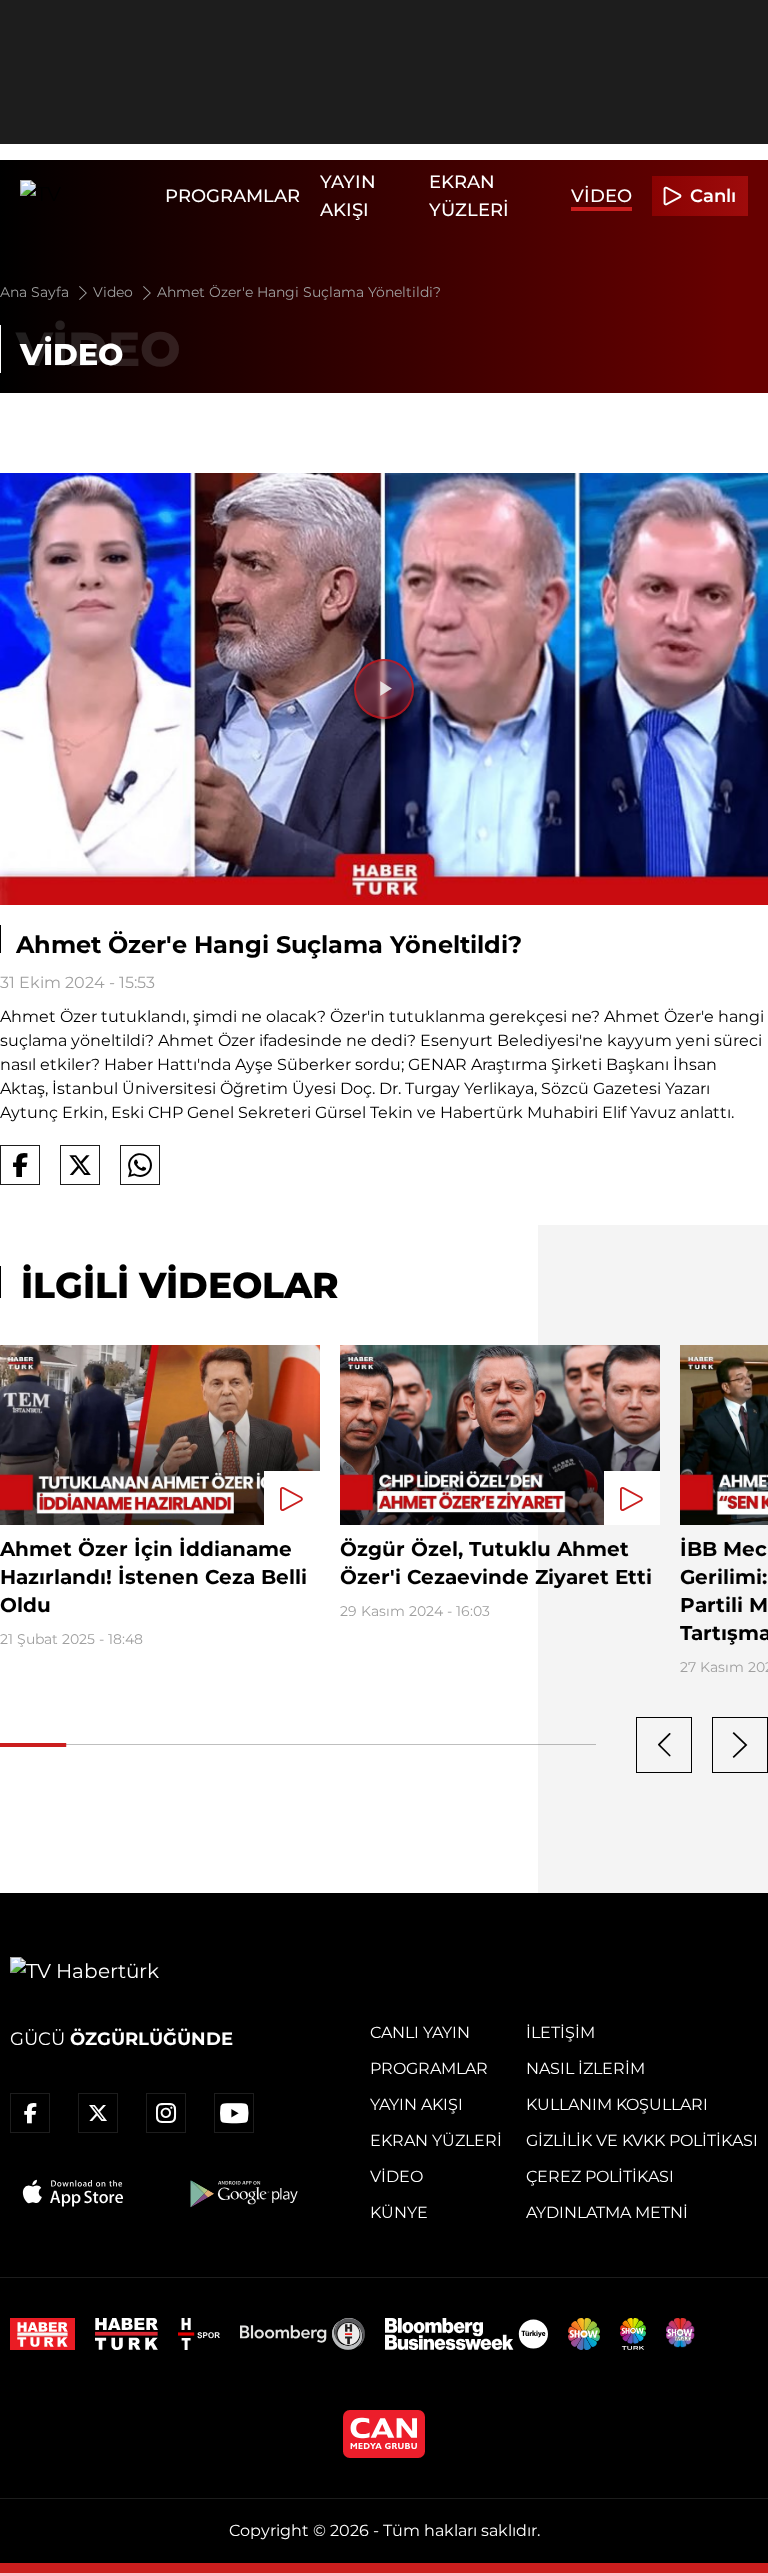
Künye (399, 2212)
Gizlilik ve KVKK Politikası (642, 2140)
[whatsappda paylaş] (140, 1165)
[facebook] (30, 2113)
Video (601, 196)
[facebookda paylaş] (20, 1165)
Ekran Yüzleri (436, 2140)
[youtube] (234, 2113)
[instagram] (166, 2113)
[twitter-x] (98, 2113)
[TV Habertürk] (87, 196)
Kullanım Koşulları (617, 2104)
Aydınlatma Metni (607, 2212)
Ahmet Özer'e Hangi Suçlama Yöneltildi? (299, 292)
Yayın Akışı (416, 2104)
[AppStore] (74, 2193)
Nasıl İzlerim (585, 2068)
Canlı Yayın (420, 2032)
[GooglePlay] (242, 2193)
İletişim (560, 2032)
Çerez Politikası (600, 2176)
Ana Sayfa (36, 292)
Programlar (232, 196)
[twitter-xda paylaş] (80, 1165)
